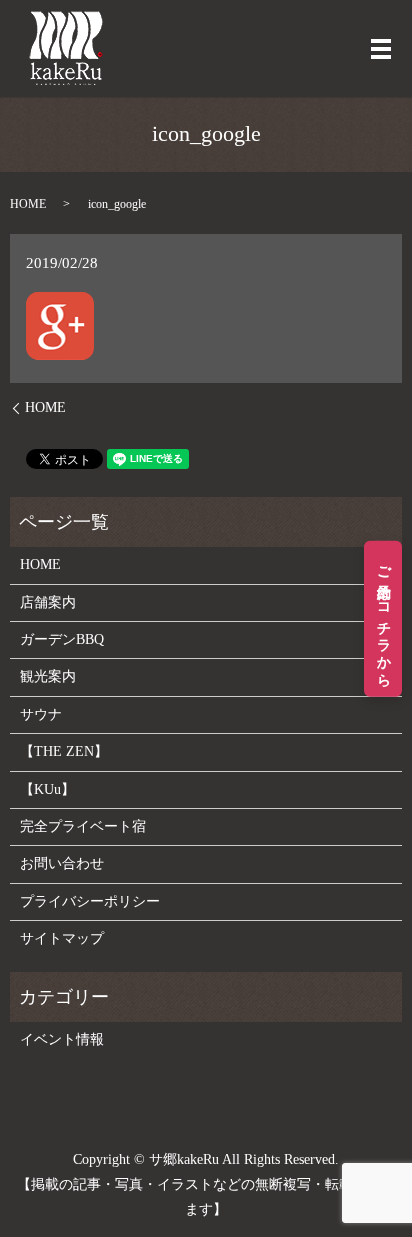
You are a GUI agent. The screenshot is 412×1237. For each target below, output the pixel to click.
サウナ (41, 714)
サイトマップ (62, 938)
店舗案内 (48, 602)
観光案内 (48, 676)
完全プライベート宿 (83, 826)
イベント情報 (62, 1039)
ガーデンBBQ (62, 639)
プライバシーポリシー (90, 901)
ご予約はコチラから (383, 618)
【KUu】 (47, 789)
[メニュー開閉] (381, 49)
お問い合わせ (62, 863)
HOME (28, 204)
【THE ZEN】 (64, 751)
